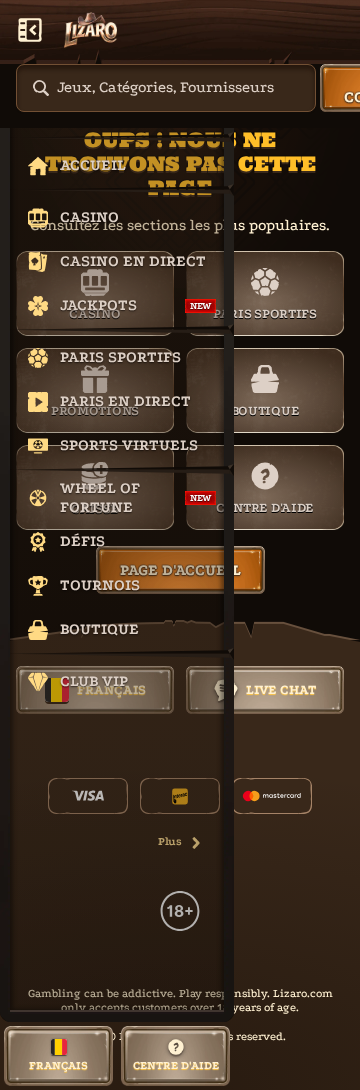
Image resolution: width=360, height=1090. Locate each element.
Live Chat (281, 689)
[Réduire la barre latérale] (30, 30)
